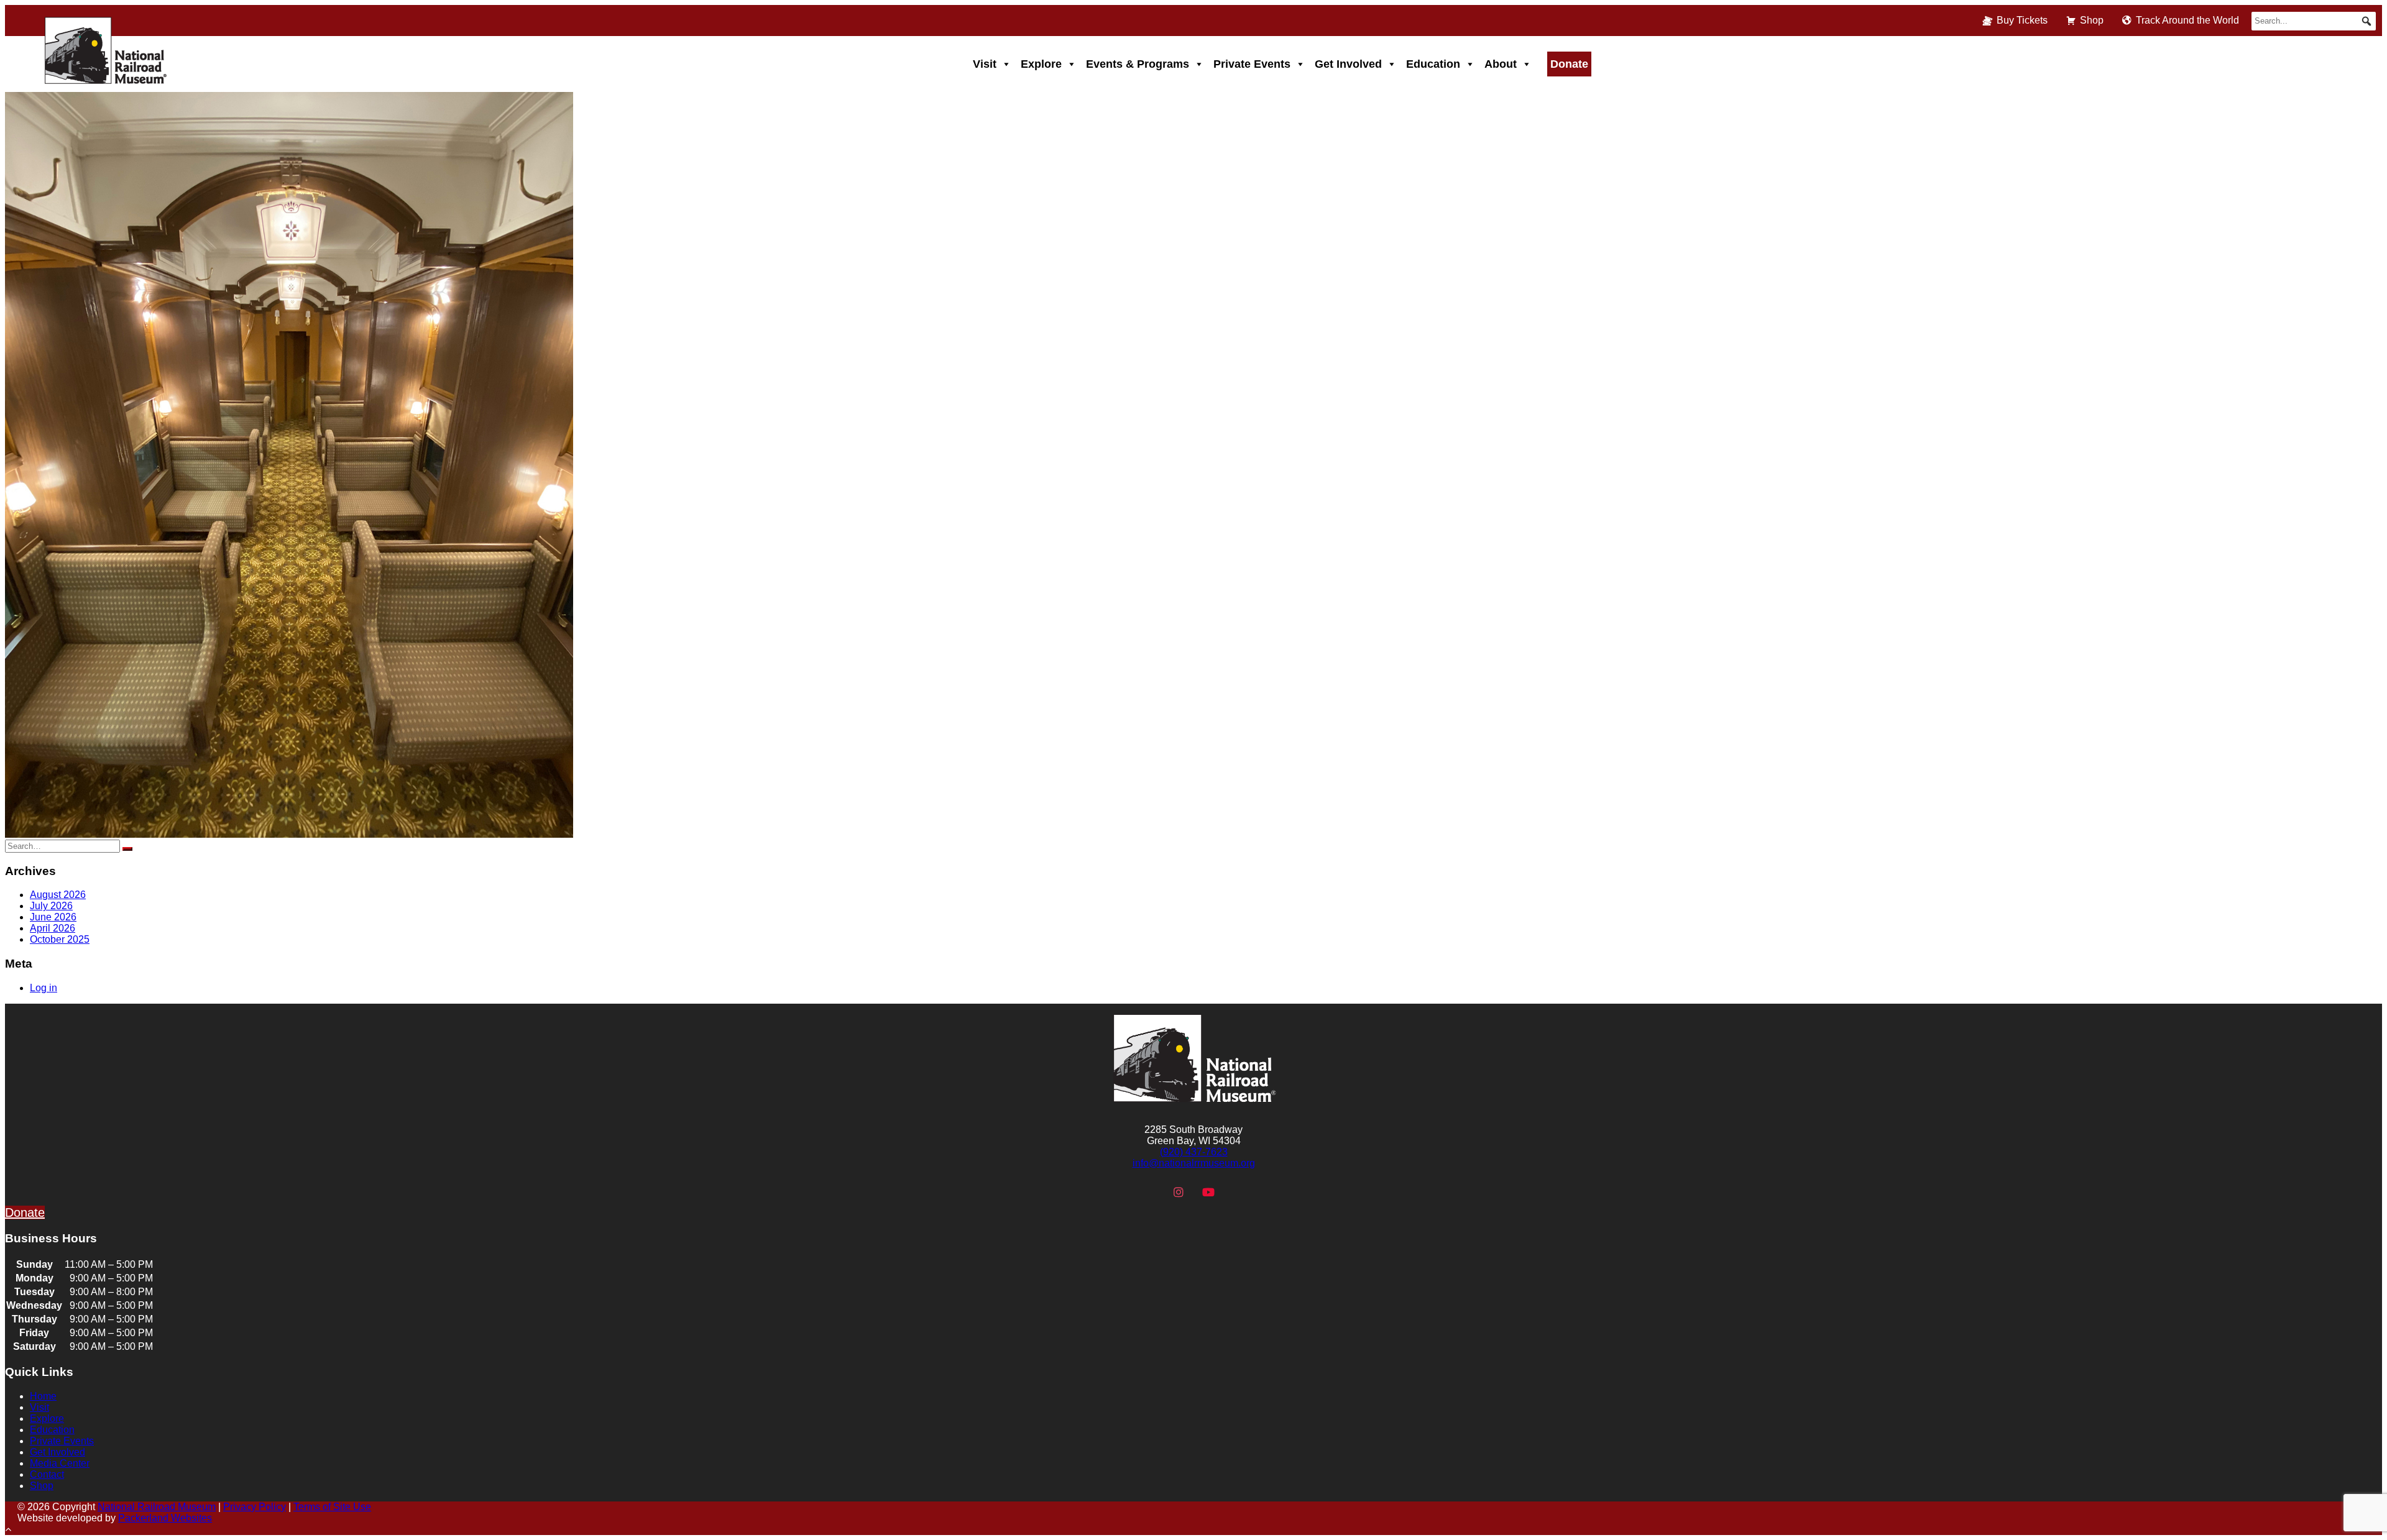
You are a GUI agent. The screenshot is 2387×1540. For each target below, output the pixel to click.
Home (43, 1396)
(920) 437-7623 (1194, 1152)
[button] (2366, 21)
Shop (2092, 20)
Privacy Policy (255, 1507)
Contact (47, 1474)
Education (1433, 64)
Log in (44, 988)
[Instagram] (1179, 1193)
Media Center (60, 1463)
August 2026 (58, 895)
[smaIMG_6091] (289, 834)
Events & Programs (1138, 64)
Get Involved (1348, 64)
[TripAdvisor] (1238, 1193)
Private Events (1252, 64)
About (1501, 64)
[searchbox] (2314, 21)
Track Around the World (2187, 20)
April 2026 (53, 928)
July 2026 (51, 906)
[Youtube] (1208, 1193)
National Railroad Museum (157, 1507)
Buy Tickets (2022, 20)
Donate (1569, 64)
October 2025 (60, 939)
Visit (985, 64)
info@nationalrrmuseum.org (1194, 1163)
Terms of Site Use (332, 1507)
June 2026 (53, 917)
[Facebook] (1149, 1193)
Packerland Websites (165, 1518)
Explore (1041, 64)
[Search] (127, 849)
